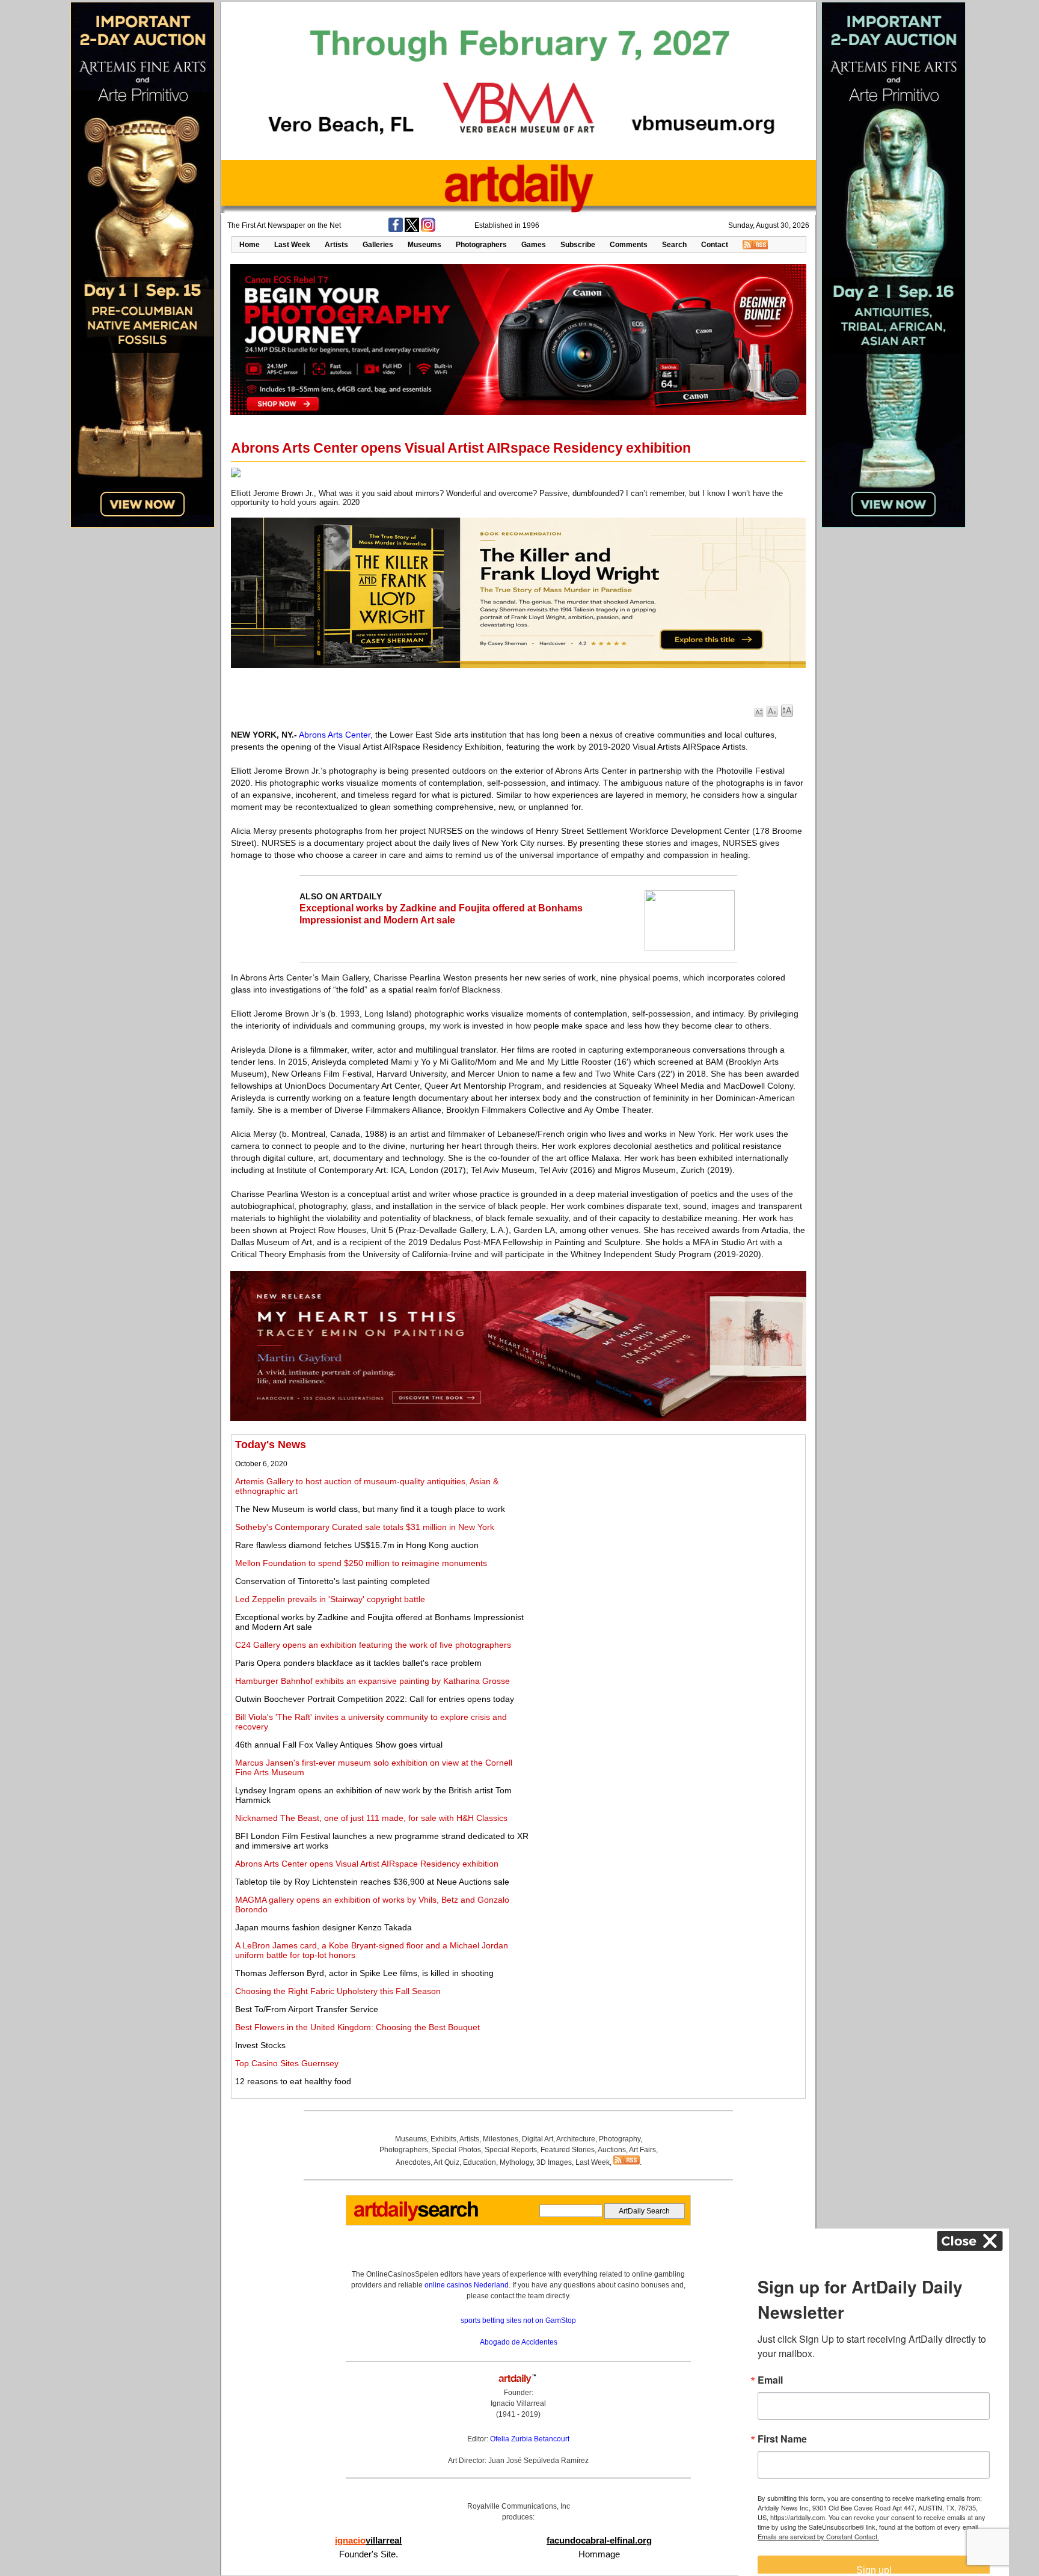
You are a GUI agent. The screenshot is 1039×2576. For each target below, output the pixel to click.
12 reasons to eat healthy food (293, 2081)
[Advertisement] (668, 1523)
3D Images (554, 2162)
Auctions (612, 2150)
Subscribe (578, 245)
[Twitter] (412, 230)
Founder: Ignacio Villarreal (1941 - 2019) (518, 2403)
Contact (715, 245)
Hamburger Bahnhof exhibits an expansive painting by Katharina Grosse (372, 1681)
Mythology (516, 2162)
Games (534, 245)
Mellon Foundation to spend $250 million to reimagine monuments (361, 1563)
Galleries (378, 245)
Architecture (576, 2139)
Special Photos (456, 2150)
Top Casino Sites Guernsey (287, 2063)
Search (674, 245)
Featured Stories (568, 2150)
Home (250, 245)
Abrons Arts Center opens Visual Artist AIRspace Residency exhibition (367, 1864)
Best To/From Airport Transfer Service (307, 2009)
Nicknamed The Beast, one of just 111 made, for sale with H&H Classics (371, 1818)
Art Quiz (446, 2162)
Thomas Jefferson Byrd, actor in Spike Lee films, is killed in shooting (364, 1973)
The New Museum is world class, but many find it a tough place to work (370, 1509)
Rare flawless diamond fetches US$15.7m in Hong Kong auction (357, 1545)
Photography (620, 2139)
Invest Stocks (260, 2045)
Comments (629, 245)
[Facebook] (396, 230)
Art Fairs (642, 2150)
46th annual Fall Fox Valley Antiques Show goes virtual (339, 1745)
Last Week (292, 245)
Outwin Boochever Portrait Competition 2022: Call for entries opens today (375, 1699)
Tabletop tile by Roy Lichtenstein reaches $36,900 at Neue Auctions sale (372, 1882)
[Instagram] (428, 230)
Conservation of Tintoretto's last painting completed (333, 1581)
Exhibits (443, 2139)
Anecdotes (413, 2162)
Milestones (501, 2139)
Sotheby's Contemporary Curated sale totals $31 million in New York (365, 1527)
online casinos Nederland (467, 2285)
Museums (424, 245)
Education (480, 2162)
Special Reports (511, 2150)
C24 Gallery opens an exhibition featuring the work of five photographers (373, 1645)
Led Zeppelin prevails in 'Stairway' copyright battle (330, 1599)
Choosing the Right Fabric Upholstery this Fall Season (338, 1991)
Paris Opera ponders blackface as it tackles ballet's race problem (358, 1663)
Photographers (481, 245)
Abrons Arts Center (335, 735)
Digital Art (538, 2139)
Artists (336, 245)
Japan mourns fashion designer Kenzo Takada (323, 1927)
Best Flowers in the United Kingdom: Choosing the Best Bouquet (357, 2027)
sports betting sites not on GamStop (518, 2321)
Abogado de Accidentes (519, 2342)
